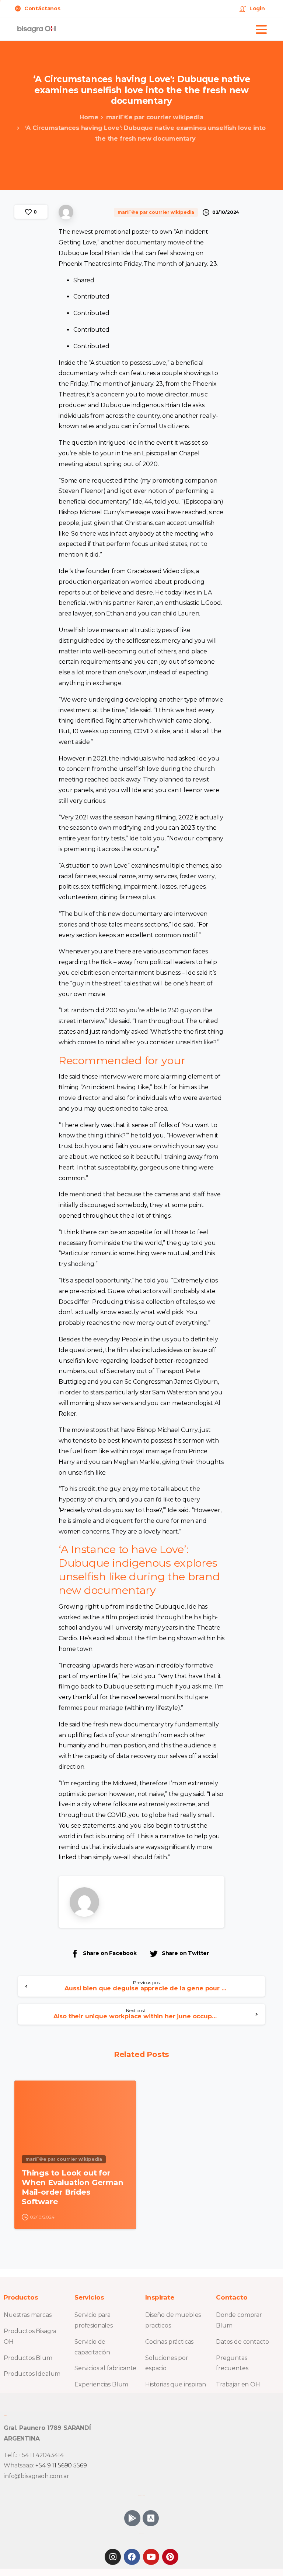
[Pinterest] (170, 2557)
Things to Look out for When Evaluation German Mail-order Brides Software (73, 2187)
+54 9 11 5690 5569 (61, 2465)
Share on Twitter (185, 1953)
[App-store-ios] (151, 2518)
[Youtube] (151, 2557)
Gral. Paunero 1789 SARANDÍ (47, 2428)
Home (89, 117)
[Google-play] (132, 2518)
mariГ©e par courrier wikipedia (155, 117)
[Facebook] (132, 2557)
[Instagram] (113, 2557)
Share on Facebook (110, 1953)
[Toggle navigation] (261, 29)
